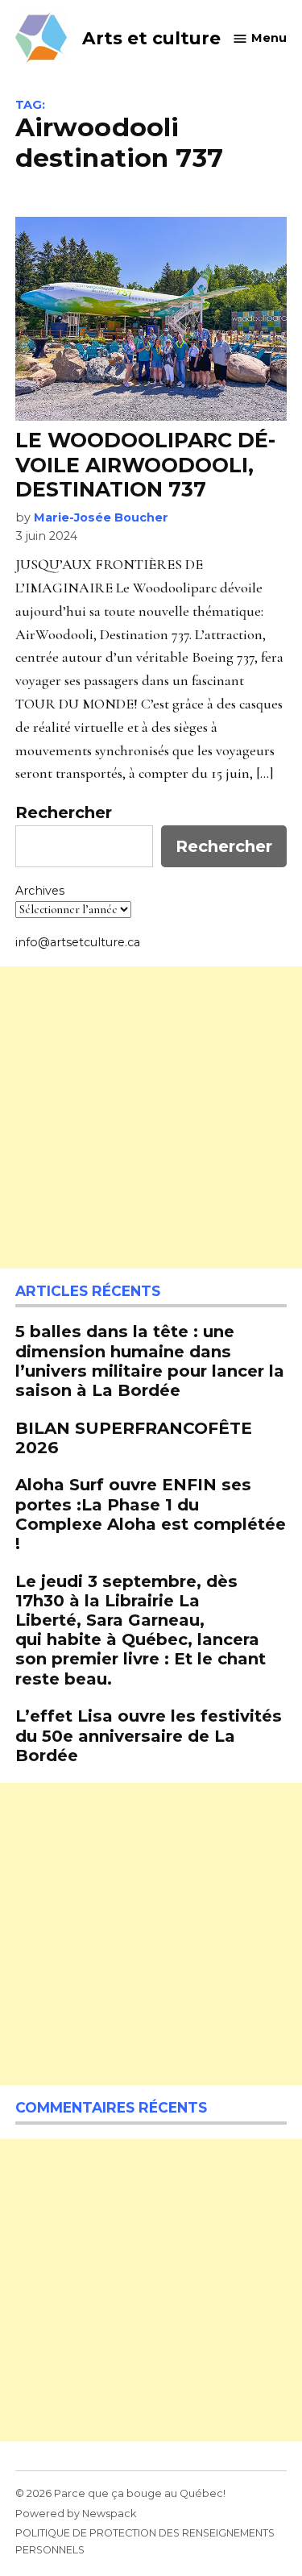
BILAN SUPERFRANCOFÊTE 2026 (134, 1438)
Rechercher (64, 812)
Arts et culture (151, 38)
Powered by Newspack (76, 2514)
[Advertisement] (151, 1118)
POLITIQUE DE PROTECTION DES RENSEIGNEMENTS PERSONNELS (145, 2541)
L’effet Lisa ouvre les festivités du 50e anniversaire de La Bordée (149, 1735)
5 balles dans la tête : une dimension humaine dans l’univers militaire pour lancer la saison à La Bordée (150, 1361)
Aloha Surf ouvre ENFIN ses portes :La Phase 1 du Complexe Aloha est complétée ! (151, 1514)
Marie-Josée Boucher (101, 517)
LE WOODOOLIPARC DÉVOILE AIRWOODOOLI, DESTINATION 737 (145, 464)
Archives (40, 891)
